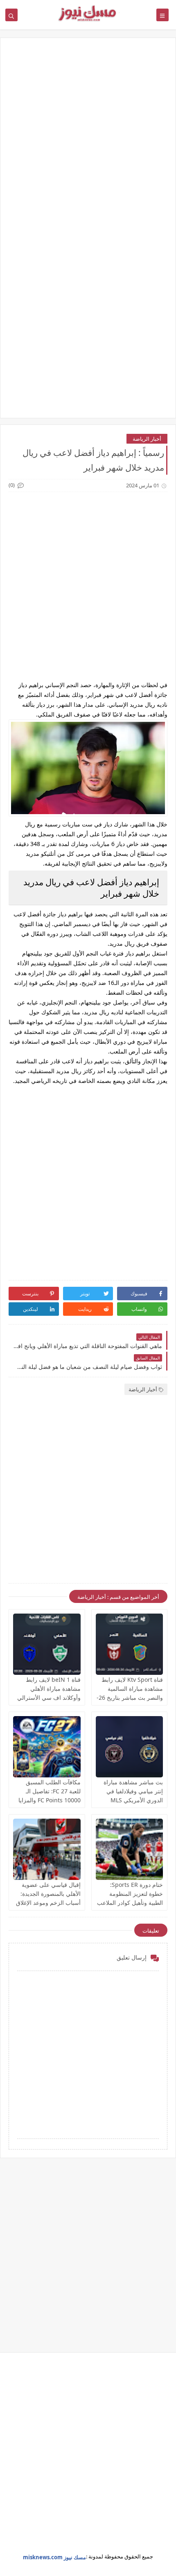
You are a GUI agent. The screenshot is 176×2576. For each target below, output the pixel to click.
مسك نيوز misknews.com (54, 2557)
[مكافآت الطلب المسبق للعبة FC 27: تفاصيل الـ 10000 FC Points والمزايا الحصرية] (47, 1747)
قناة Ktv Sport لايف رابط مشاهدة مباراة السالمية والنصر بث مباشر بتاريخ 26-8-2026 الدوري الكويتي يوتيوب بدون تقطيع (130, 1698)
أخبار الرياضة (147, 439)
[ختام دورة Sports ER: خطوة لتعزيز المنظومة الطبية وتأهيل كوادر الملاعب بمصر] (130, 1849)
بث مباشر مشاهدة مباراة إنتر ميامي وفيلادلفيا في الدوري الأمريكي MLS (133, 1791)
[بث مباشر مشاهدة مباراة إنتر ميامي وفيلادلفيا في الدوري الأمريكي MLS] (130, 1747)
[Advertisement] (88, 140)
